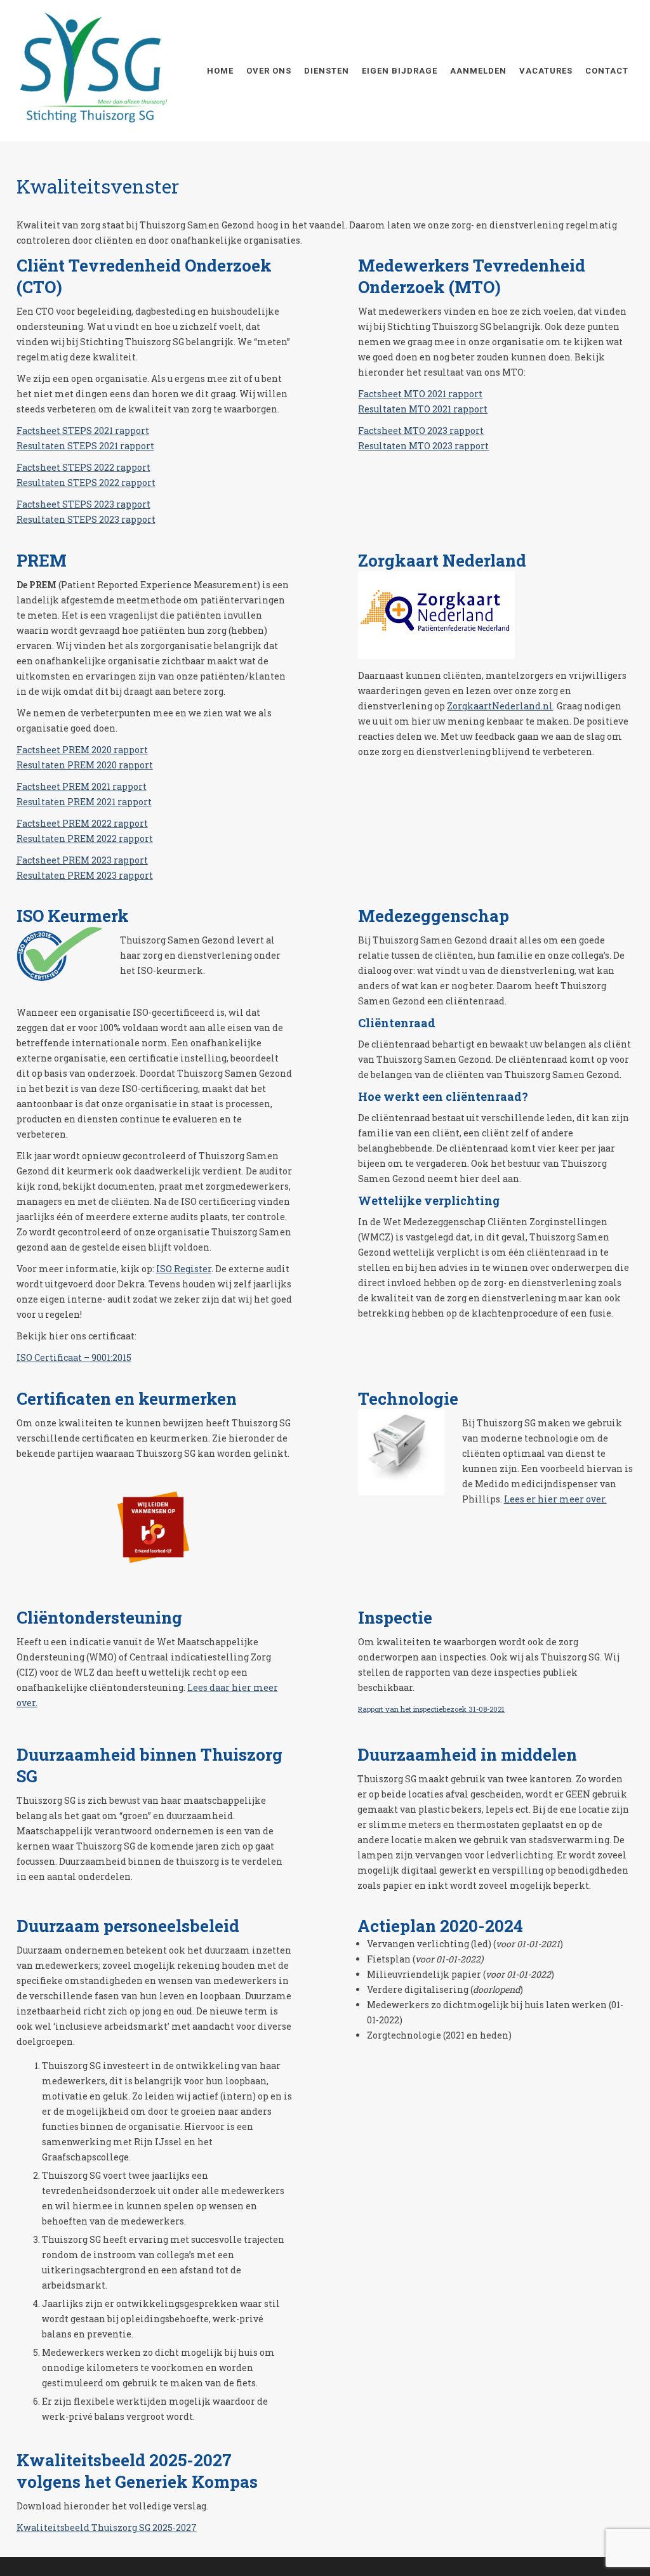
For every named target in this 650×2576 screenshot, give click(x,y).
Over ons (269, 71)
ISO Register (184, 1269)
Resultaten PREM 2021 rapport (84, 802)
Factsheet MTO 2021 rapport (420, 394)
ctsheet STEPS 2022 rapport (89, 467)
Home (220, 71)
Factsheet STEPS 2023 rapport (83, 504)
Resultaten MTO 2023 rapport (423, 446)
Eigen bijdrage (400, 71)
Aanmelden (478, 71)
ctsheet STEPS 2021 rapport (88, 430)
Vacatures (546, 71)
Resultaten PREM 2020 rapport (85, 765)
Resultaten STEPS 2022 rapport (86, 483)
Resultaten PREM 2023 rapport (85, 875)
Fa (22, 430)
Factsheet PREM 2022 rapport (82, 823)
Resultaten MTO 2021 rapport (423, 409)
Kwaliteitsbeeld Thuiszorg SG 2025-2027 (107, 2527)
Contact (607, 71)
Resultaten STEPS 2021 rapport (85, 446)
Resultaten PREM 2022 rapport (85, 838)
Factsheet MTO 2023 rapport (421, 430)
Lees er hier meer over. (555, 1499)
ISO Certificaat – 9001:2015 (74, 1357)
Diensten (327, 71)
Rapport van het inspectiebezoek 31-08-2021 (431, 1709)
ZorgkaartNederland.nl (500, 706)
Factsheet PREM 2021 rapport (82, 786)
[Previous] (112, 1526)
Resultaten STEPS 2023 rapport (86, 519)
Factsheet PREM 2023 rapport (82, 860)
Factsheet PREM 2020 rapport (82, 750)
